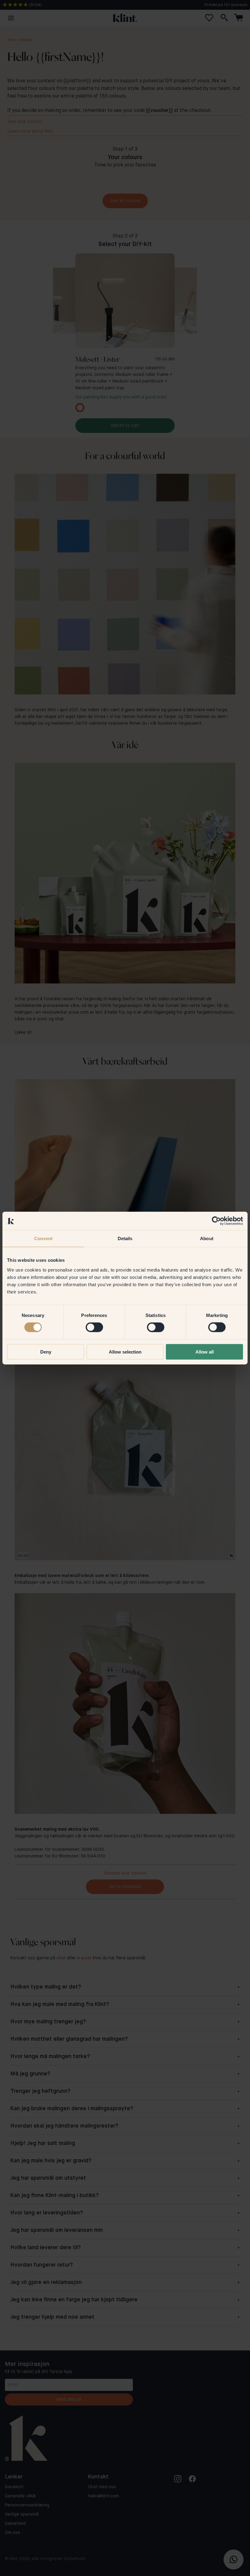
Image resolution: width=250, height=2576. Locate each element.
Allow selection (125, 1352)
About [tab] (207, 1238)
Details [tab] (125, 1238)
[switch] (94, 1327)
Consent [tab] (43, 1238)
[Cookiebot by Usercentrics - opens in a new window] (216, 1221)
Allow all (205, 1352)
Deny (46, 1352)
